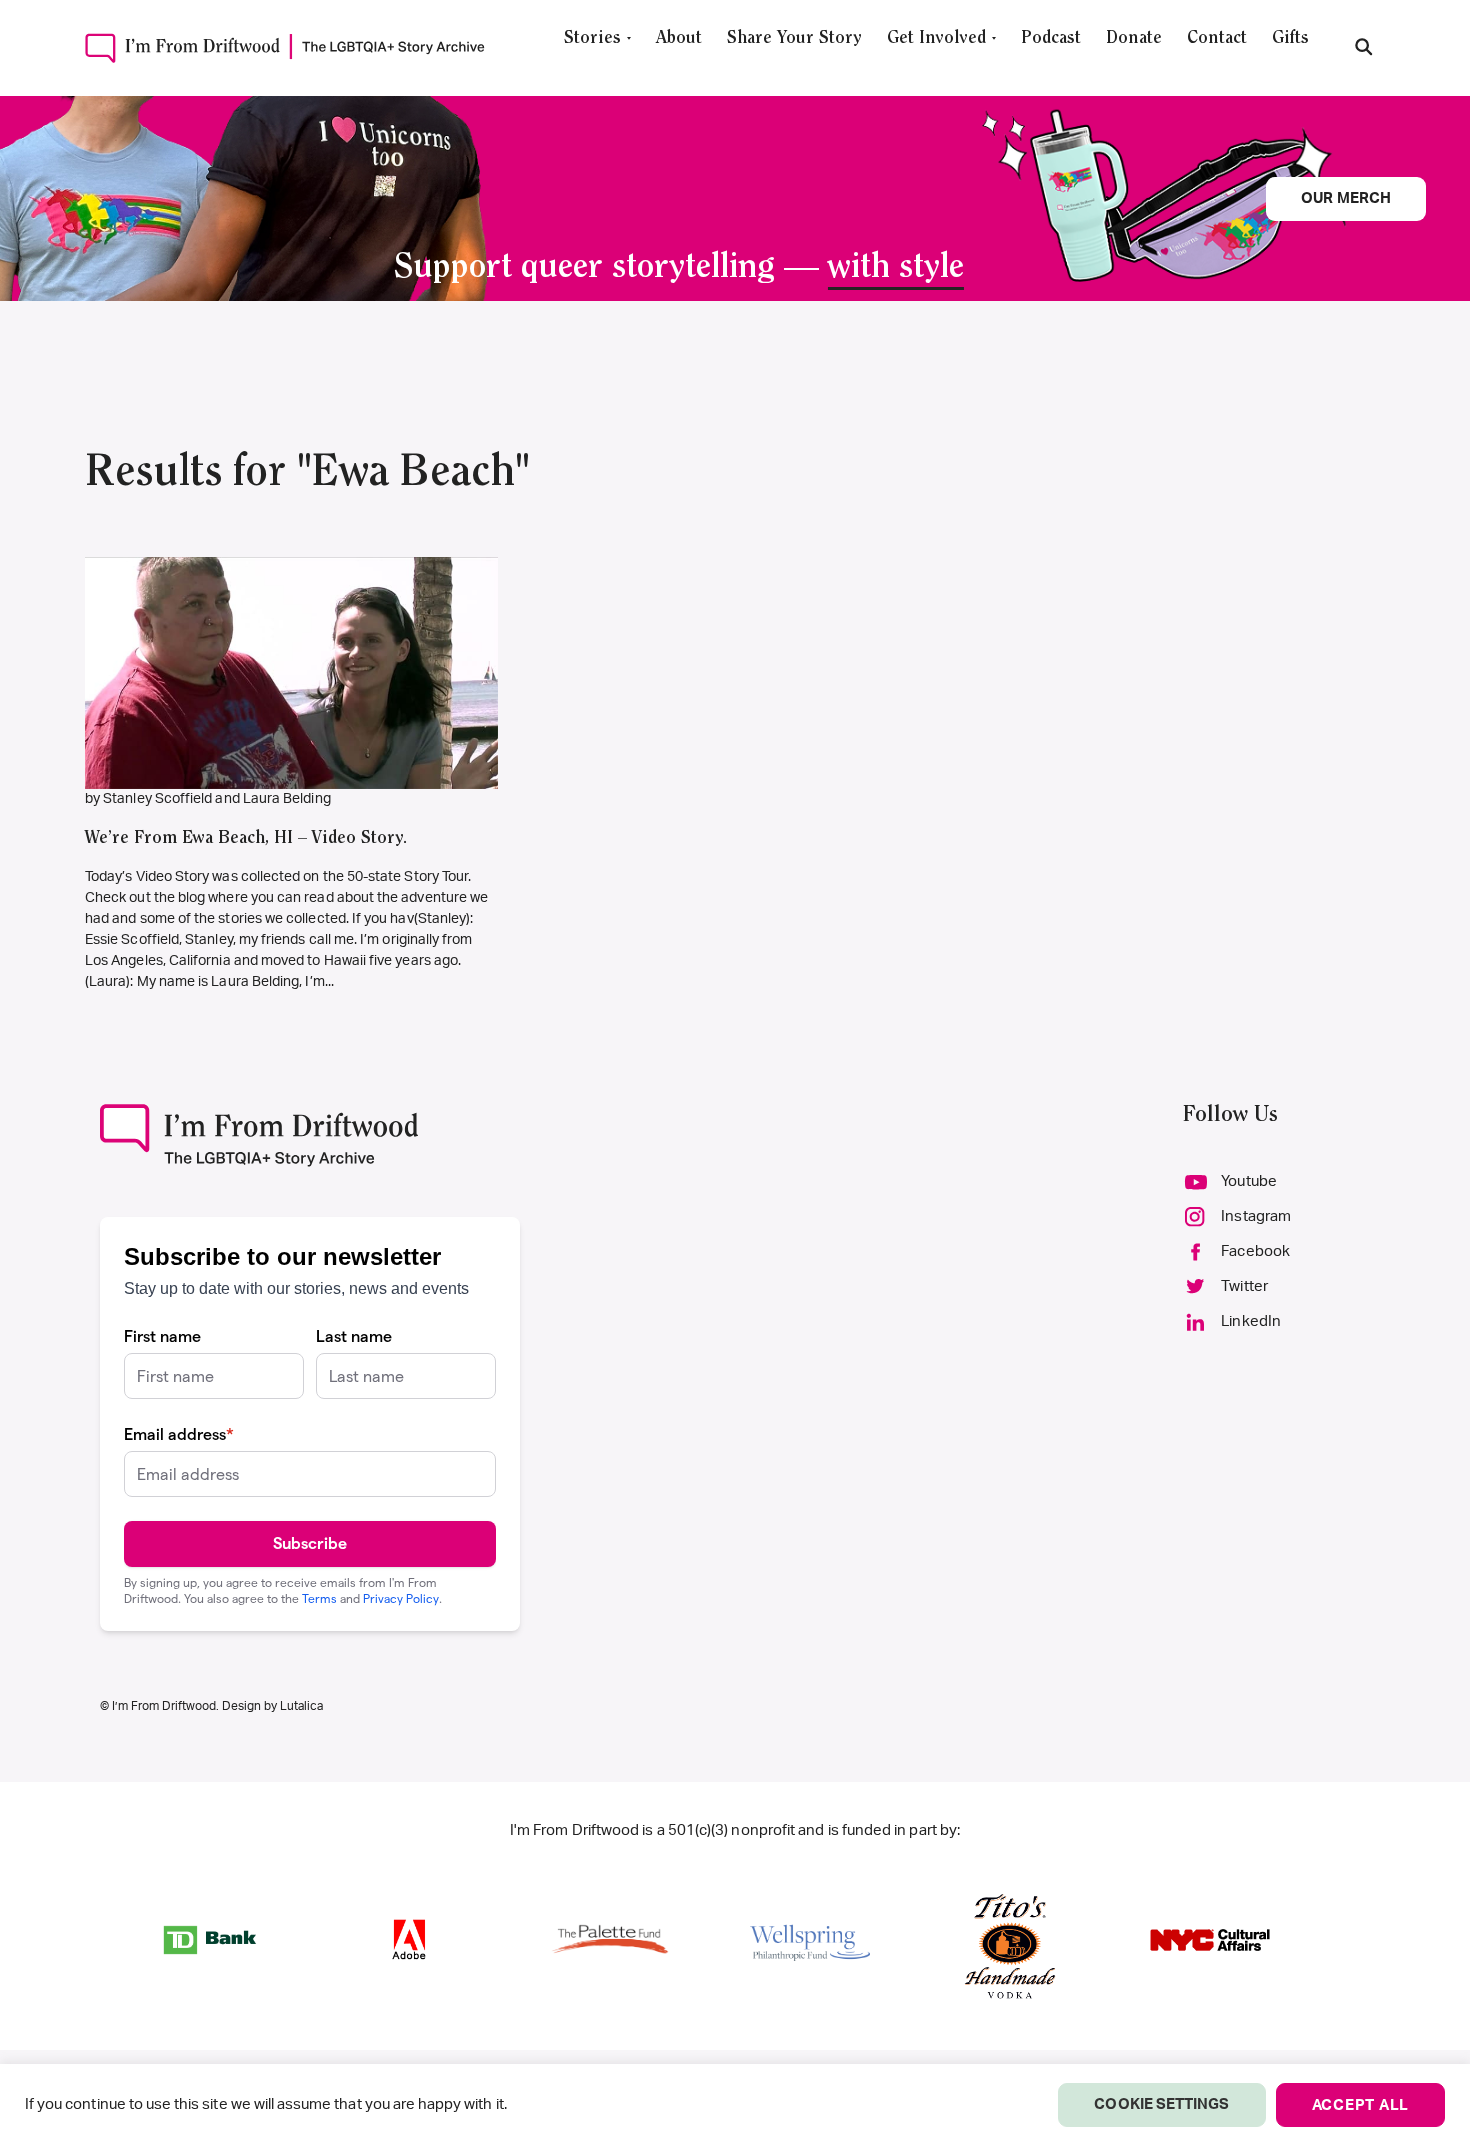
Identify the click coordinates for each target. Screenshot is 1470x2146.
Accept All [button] (1361, 2105)
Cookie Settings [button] (1161, 2104)
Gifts (1290, 39)
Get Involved (936, 39)
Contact (1217, 39)
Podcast (1051, 39)
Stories (592, 39)
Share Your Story (794, 39)
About (679, 39)
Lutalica (301, 1706)
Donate (1134, 39)
